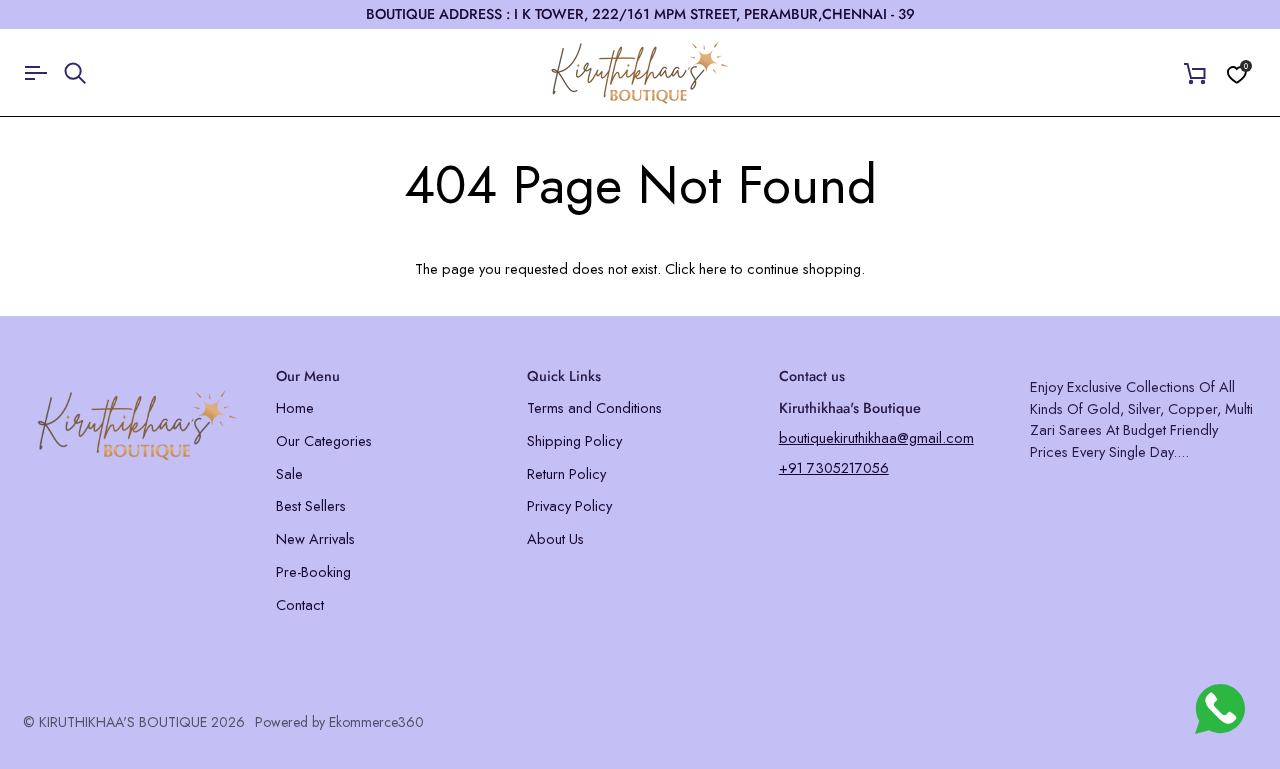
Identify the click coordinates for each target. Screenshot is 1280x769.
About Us (555, 538)
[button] (137, 371)
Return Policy (566, 473)
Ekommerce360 (376, 722)
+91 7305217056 (834, 467)
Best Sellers (311, 505)
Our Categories (324, 440)
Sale (289, 473)
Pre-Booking (313, 571)
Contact (300, 604)
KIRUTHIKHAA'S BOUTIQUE (123, 722)
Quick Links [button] (564, 376)
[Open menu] (43, 72)
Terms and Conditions (594, 407)
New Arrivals (315, 538)
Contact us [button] (812, 376)
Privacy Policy (569, 505)
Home (295, 407)
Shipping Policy (574, 440)
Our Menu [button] (308, 376)
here (713, 268)
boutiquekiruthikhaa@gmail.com (876, 437)
